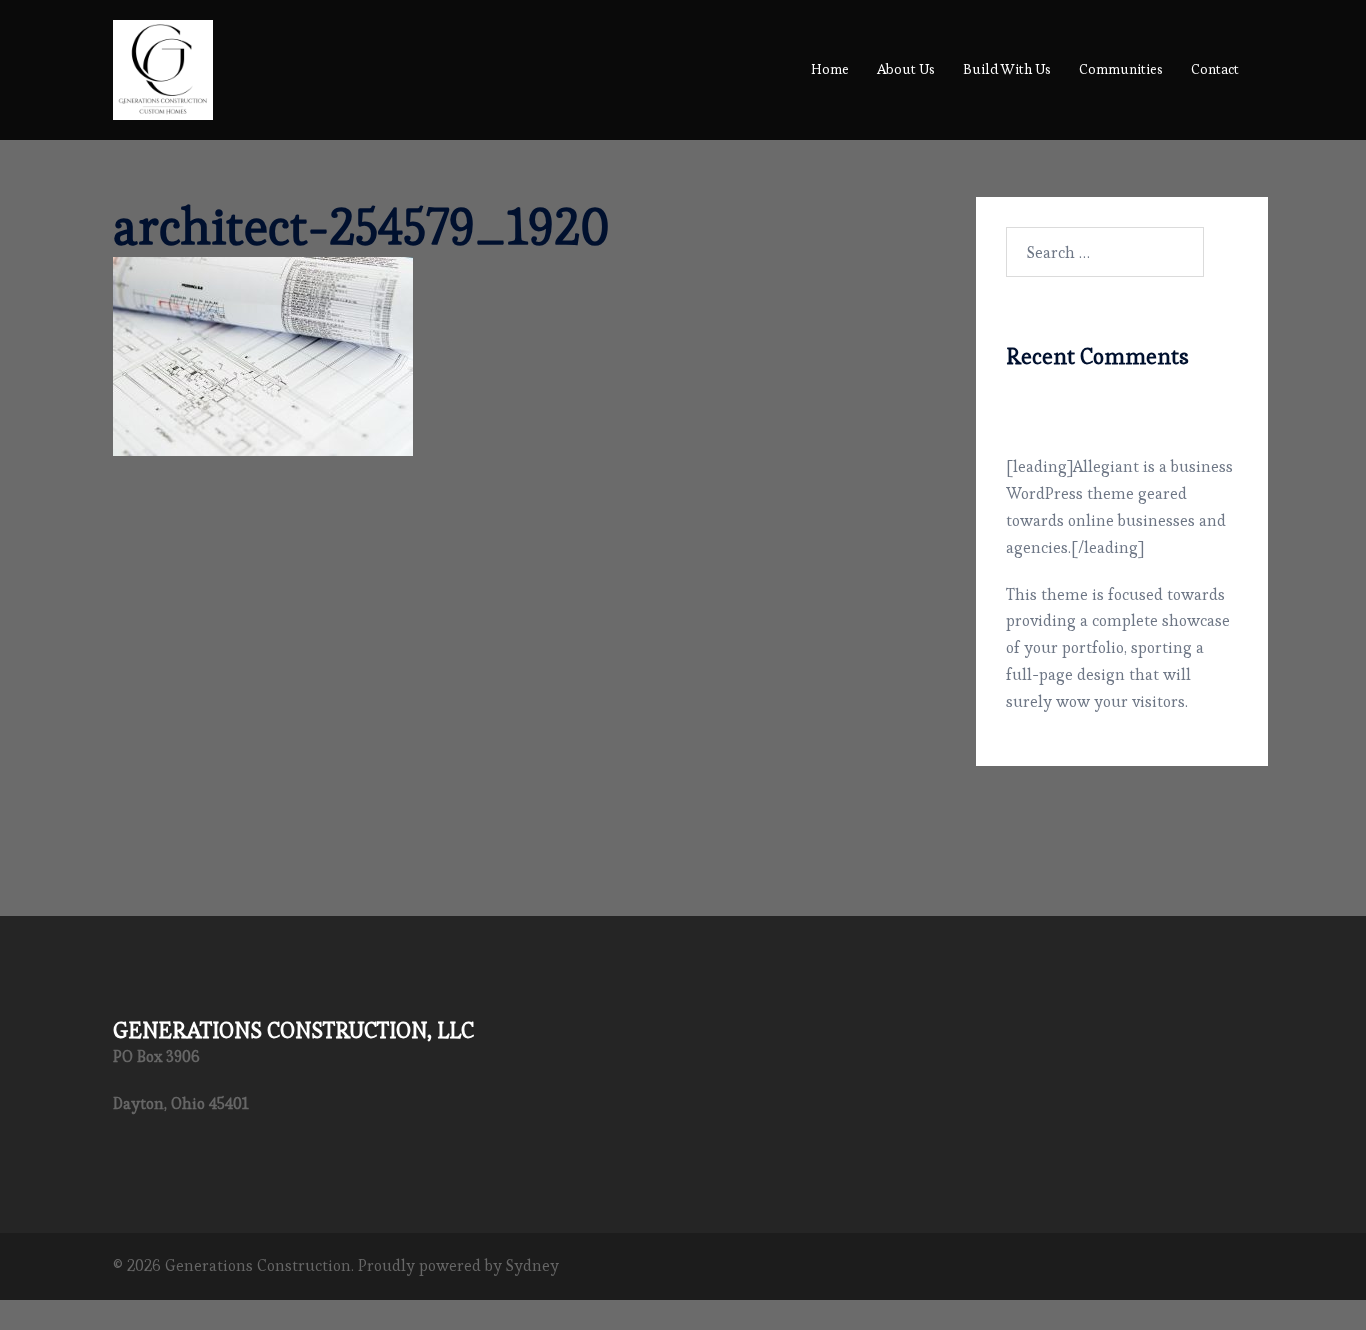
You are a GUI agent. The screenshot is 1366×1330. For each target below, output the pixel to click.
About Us (906, 69)
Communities (1121, 69)
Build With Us (1007, 69)
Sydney (532, 1265)
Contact (1215, 69)
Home (830, 69)
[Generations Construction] (163, 65)
